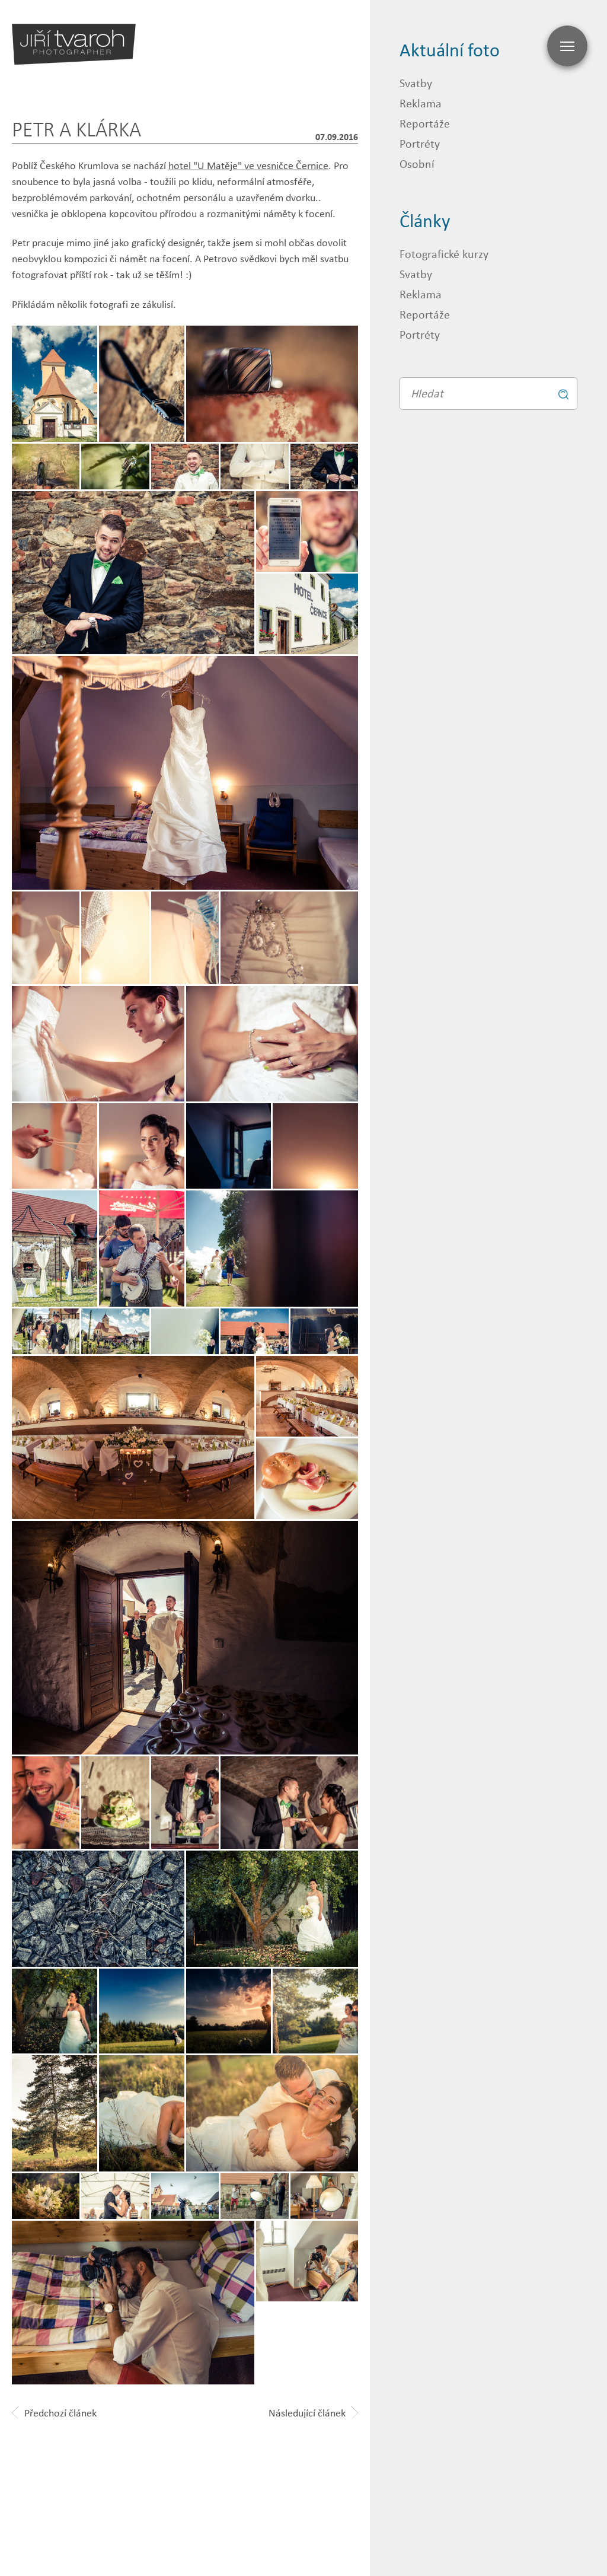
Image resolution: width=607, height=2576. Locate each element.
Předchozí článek (60, 2413)
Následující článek (307, 2413)
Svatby (416, 83)
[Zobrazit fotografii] (272, 384)
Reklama (421, 103)
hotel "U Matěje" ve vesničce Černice (248, 165)
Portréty (420, 143)
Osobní (417, 163)
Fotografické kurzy (444, 254)
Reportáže (425, 123)
